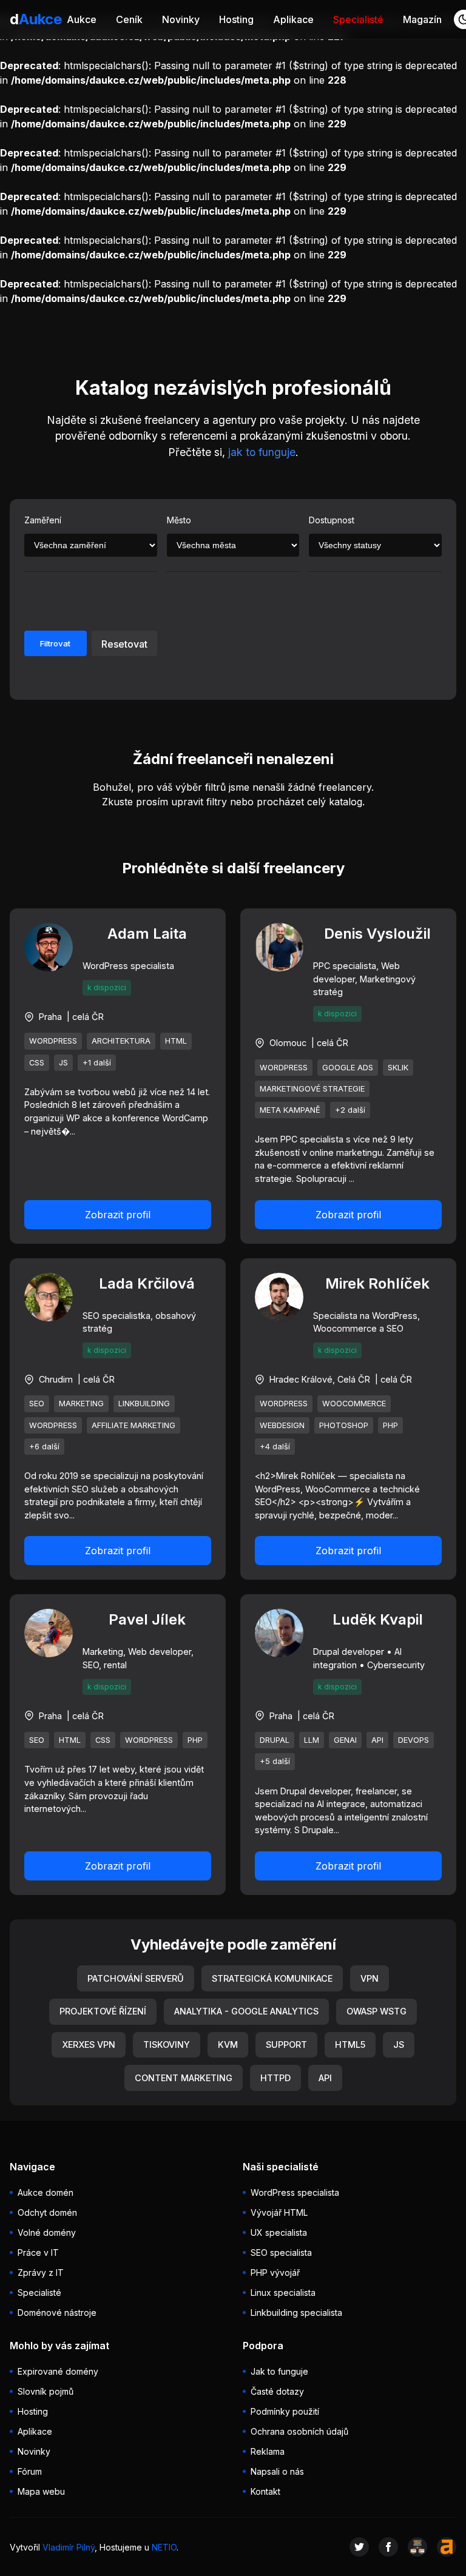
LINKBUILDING (144, 1404)
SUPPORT (286, 2044)
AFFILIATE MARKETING (133, 1425)
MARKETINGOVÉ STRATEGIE (312, 1089)
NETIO (164, 2547)
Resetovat (124, 644)
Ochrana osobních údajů (299, 2431)
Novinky (181, 19)
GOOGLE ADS (348, 1068)
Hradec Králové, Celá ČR (320, 1379)
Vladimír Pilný (69, 2547)
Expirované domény (58, 2371)
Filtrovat (55, 643)
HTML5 (350, 2044)
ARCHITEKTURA (121, 1041)
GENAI (345, 1740)
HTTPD (275, 2078)
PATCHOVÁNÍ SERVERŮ (136, 1978)
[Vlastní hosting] (417, 2547)
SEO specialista (281, 2252)
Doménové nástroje (57, 2313)
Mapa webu (41, 2491)
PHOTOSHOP (344, 1425)
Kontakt (265, 2491)
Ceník (129, 19)
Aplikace (293, 19)
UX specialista (279, 2232)
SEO (37, 1404)
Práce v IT (38, 2252)
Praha (50, 1017)
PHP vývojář (275, 2272)
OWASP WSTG (377, 2011)
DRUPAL (275, 1740)
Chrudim (56, 1379)
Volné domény (47, 2232)
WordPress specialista (295, 2192)
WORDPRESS (53, 1041)
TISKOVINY (167, 2044)
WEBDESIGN (282, 1425)
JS (63, 1063)
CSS (37, 1063)
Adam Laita (147, 934)
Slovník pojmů (46, 2391)
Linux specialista (283, 2293)
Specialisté (358, 19)
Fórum (30, 2471)
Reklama (268, 2451)
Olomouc (288, 1043)
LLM (312, 1740)
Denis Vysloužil (377, 934)
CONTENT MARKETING (184, 2078)
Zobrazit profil (118, 1215)
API (377, 1740)
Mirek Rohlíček (377, 1283)
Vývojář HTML (279, 2212)
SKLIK (398, 1068)
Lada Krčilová (147, 1283)
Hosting (236, 19)
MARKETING (81, 1404)
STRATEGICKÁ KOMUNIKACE (272, 1978)
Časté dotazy (277, 2391)
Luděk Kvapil (378, 1619)
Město (179, 520)
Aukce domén (46, 2192)
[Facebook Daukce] (388, 2547)
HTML (176, 1041)
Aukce (82, 19)
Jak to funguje (279, 2371)
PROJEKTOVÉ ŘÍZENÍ (103, 2011)
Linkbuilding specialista (296, 2313)
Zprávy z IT (41, 2272)
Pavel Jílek (147, 1619)
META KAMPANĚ (290, 1110)
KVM (228, 2044)
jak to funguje (262, 452)
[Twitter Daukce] (359, 2547)
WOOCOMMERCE (354, 1404)
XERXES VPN (89, 2044)
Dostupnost (332, 520)
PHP (390, 1425)
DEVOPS (414, 1740)
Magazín (422, 19)
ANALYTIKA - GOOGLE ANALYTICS (246, 2011)
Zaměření (43, 520)
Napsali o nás (277, 2471)
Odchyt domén (47, 2212)
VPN (370, 1978)
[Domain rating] (447, 2547)
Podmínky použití (285, 2411)
